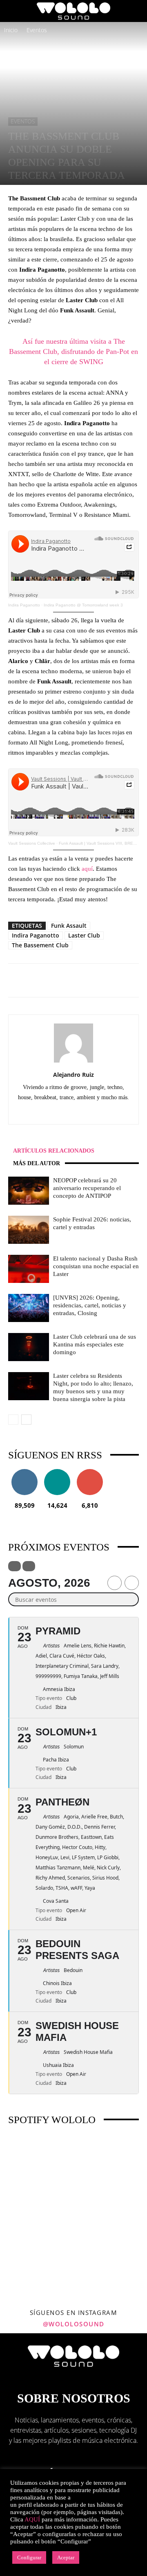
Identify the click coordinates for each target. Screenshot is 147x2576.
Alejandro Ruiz (73, 1075)
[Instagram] (39, 1112)
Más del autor (37, 1163)
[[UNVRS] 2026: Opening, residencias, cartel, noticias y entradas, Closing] (29, 1308)
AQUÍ (32, 2519)
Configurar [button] (29, 2557)
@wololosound (74, 2324)
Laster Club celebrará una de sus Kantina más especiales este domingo (95, 1344)
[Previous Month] (115, 1583)
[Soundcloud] (57, 1112)
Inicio (11, 30)
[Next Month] (132, 1583)
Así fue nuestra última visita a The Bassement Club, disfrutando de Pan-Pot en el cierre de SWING (73, 351)
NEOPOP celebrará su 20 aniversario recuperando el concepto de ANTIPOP (87, 1188)
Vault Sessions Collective (32, 843)
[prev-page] (13, 1420)
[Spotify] (74, 1112)
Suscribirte (90, 1472)
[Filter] (14, 1566)
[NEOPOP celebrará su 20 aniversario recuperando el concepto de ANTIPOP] (29, 1191)
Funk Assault (69, 926)
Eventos (37, 30)
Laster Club (84, 935)
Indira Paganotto (24, 605)
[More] (110, 980)
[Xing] (108, 1112)
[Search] (136, 11)
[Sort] (29, 1566)
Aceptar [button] (66, 2557)
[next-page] (26, 1420)
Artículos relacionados (54, 1151)
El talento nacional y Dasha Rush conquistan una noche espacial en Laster (96, 1266)
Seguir (25, 1472)
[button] (14, 11)
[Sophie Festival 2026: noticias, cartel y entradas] (29, 1230)
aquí (87, 869)
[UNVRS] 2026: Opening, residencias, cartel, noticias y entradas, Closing (90, 1305)
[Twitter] (91, 1112)
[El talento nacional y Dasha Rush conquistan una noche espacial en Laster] (29, 1269)
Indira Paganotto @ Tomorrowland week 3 (83, 605)
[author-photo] (73, 1062)
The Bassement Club (40, 945)
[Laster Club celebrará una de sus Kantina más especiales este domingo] (29, 1347)
